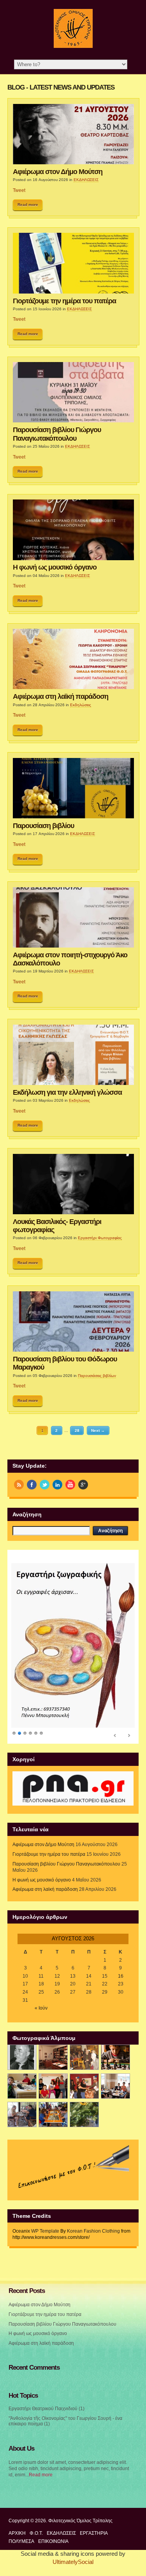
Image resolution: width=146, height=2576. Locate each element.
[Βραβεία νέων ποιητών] (84, 2086)
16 (121, 1976)
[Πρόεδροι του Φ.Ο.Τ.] (22, 2057)
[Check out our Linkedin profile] (57, 1485)
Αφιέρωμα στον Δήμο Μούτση (58, 172)
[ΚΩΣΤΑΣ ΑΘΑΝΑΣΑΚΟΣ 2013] (22, 2086)
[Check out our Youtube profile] (70, 1485)
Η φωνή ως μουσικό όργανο (55, 567)
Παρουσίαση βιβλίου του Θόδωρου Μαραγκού (65, 1363)
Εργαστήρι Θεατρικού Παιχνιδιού (43, 2409)
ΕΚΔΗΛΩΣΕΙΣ (86, 180)
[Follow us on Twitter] (45, 1485)
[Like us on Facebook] (32, 1485)
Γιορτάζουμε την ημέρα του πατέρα (64, 301)
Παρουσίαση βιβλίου (43, 826)
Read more (28, 205)
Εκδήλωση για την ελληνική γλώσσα (67, 1092)
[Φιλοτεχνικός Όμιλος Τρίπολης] (73, 46)
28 (77, 1430)
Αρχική (17, 2533)
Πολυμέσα (21, 2541)
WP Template (45, 2231)
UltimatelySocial (73, 2562)
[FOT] (53, 2057)
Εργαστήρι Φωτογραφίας (100, 1238)
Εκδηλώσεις (81, 705)
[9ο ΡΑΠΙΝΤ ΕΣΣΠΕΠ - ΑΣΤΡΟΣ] (53, 2114)
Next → (98, 1430)
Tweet (19, 190)
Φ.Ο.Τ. (36, 2533)
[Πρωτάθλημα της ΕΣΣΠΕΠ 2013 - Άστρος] (22, 2114)
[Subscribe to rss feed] (19, 1485)
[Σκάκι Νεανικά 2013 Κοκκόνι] (115, 2086)
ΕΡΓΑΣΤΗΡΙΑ (94, 2533)
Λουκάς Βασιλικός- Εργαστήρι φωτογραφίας (57, 1226)
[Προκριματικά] (53, 2086)
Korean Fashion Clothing (93, 2231)
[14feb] (84, 2057)
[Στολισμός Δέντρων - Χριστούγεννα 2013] (84, 2114)
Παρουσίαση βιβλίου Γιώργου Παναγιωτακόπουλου (57, 434)
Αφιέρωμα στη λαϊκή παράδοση (61, 696)
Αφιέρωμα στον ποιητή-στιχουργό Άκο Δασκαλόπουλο (70, 959)
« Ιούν (41, 2008)
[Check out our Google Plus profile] (83, 1485)
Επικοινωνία (53, 2541)
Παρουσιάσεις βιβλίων (97, 1376)
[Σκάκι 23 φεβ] (115, 2057)
